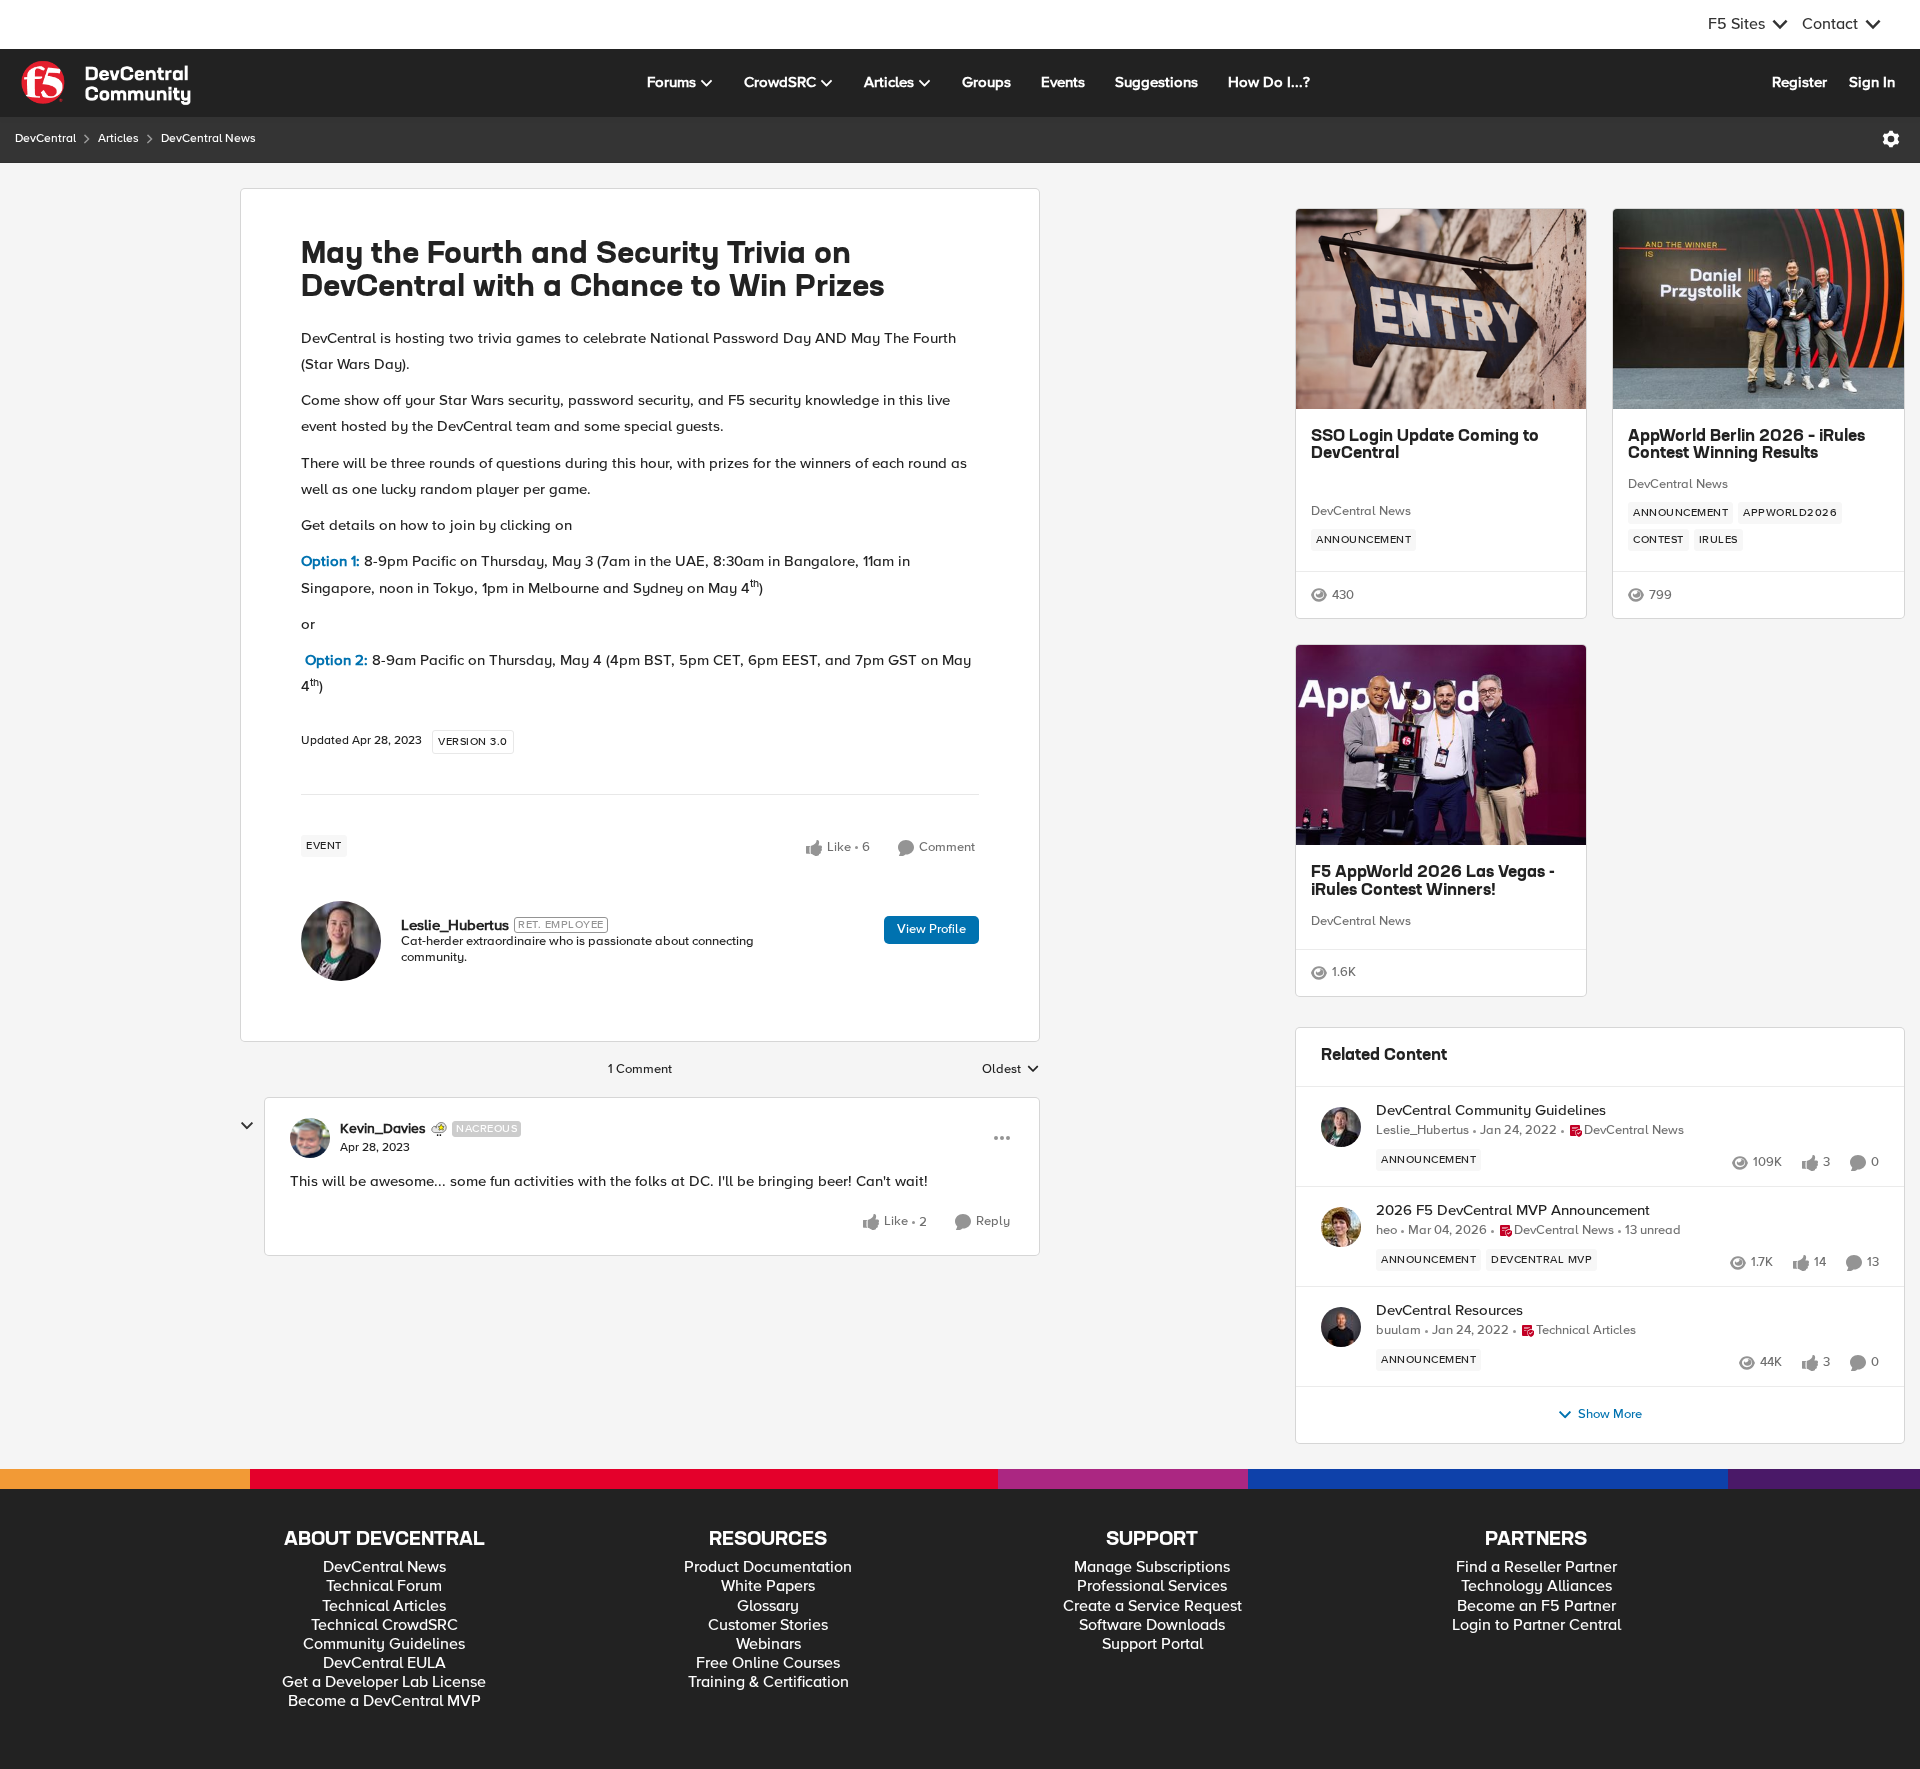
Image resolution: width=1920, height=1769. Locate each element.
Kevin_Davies (383, 1129)
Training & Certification (768, 1741)
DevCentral (45, 138)
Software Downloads (1152, 1684)
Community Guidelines (384, 1703)
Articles (118, 138)
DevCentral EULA (384, 1722)
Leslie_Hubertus (455, 925)
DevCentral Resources (1449, 1369)
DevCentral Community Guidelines (1491, 1169)
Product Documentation (768, 1626)
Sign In (1872, 82)
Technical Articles (384, 1665)
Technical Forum (384, 1645)
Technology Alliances (1536, 1645)
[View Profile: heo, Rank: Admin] (1341, 1286)
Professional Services (1152, 1645)
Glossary (768, 1665)
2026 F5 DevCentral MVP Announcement (1513, 1269)
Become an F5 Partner (1536, 1665)
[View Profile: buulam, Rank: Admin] (1341, 1386)
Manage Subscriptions (1152, 1626)
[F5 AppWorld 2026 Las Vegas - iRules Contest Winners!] (1441, 745)
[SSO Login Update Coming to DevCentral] (1441, 309)
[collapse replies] (247, 1126)
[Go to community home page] (106, 83)
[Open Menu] (1891, 139)
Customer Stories (768, 1684)
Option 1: (330, 561)
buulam (1398, 1389)
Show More (1610, 1473)
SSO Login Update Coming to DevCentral (1425, 446)
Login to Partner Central (1536, 1684)
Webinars (768, 1703)
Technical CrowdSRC (384, 1684)
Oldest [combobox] (1011, 1070)
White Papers (768, 1645)
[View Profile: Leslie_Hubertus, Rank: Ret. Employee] (341, 941)
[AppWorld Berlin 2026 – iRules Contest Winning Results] (1758, 309)
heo (1386, 1289)
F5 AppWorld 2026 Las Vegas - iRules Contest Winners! (1433, 882)
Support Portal (1152, 1703)
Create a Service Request (1152, 1665)
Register (1799, 82)
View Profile (931, 929)
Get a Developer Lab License (384, 1741)
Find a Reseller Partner (1536, 1626)
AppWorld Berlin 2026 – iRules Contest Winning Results (1746, 446)
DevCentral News (208, 138)
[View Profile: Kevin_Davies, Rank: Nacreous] (310, 1138)
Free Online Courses (768, 1722)
